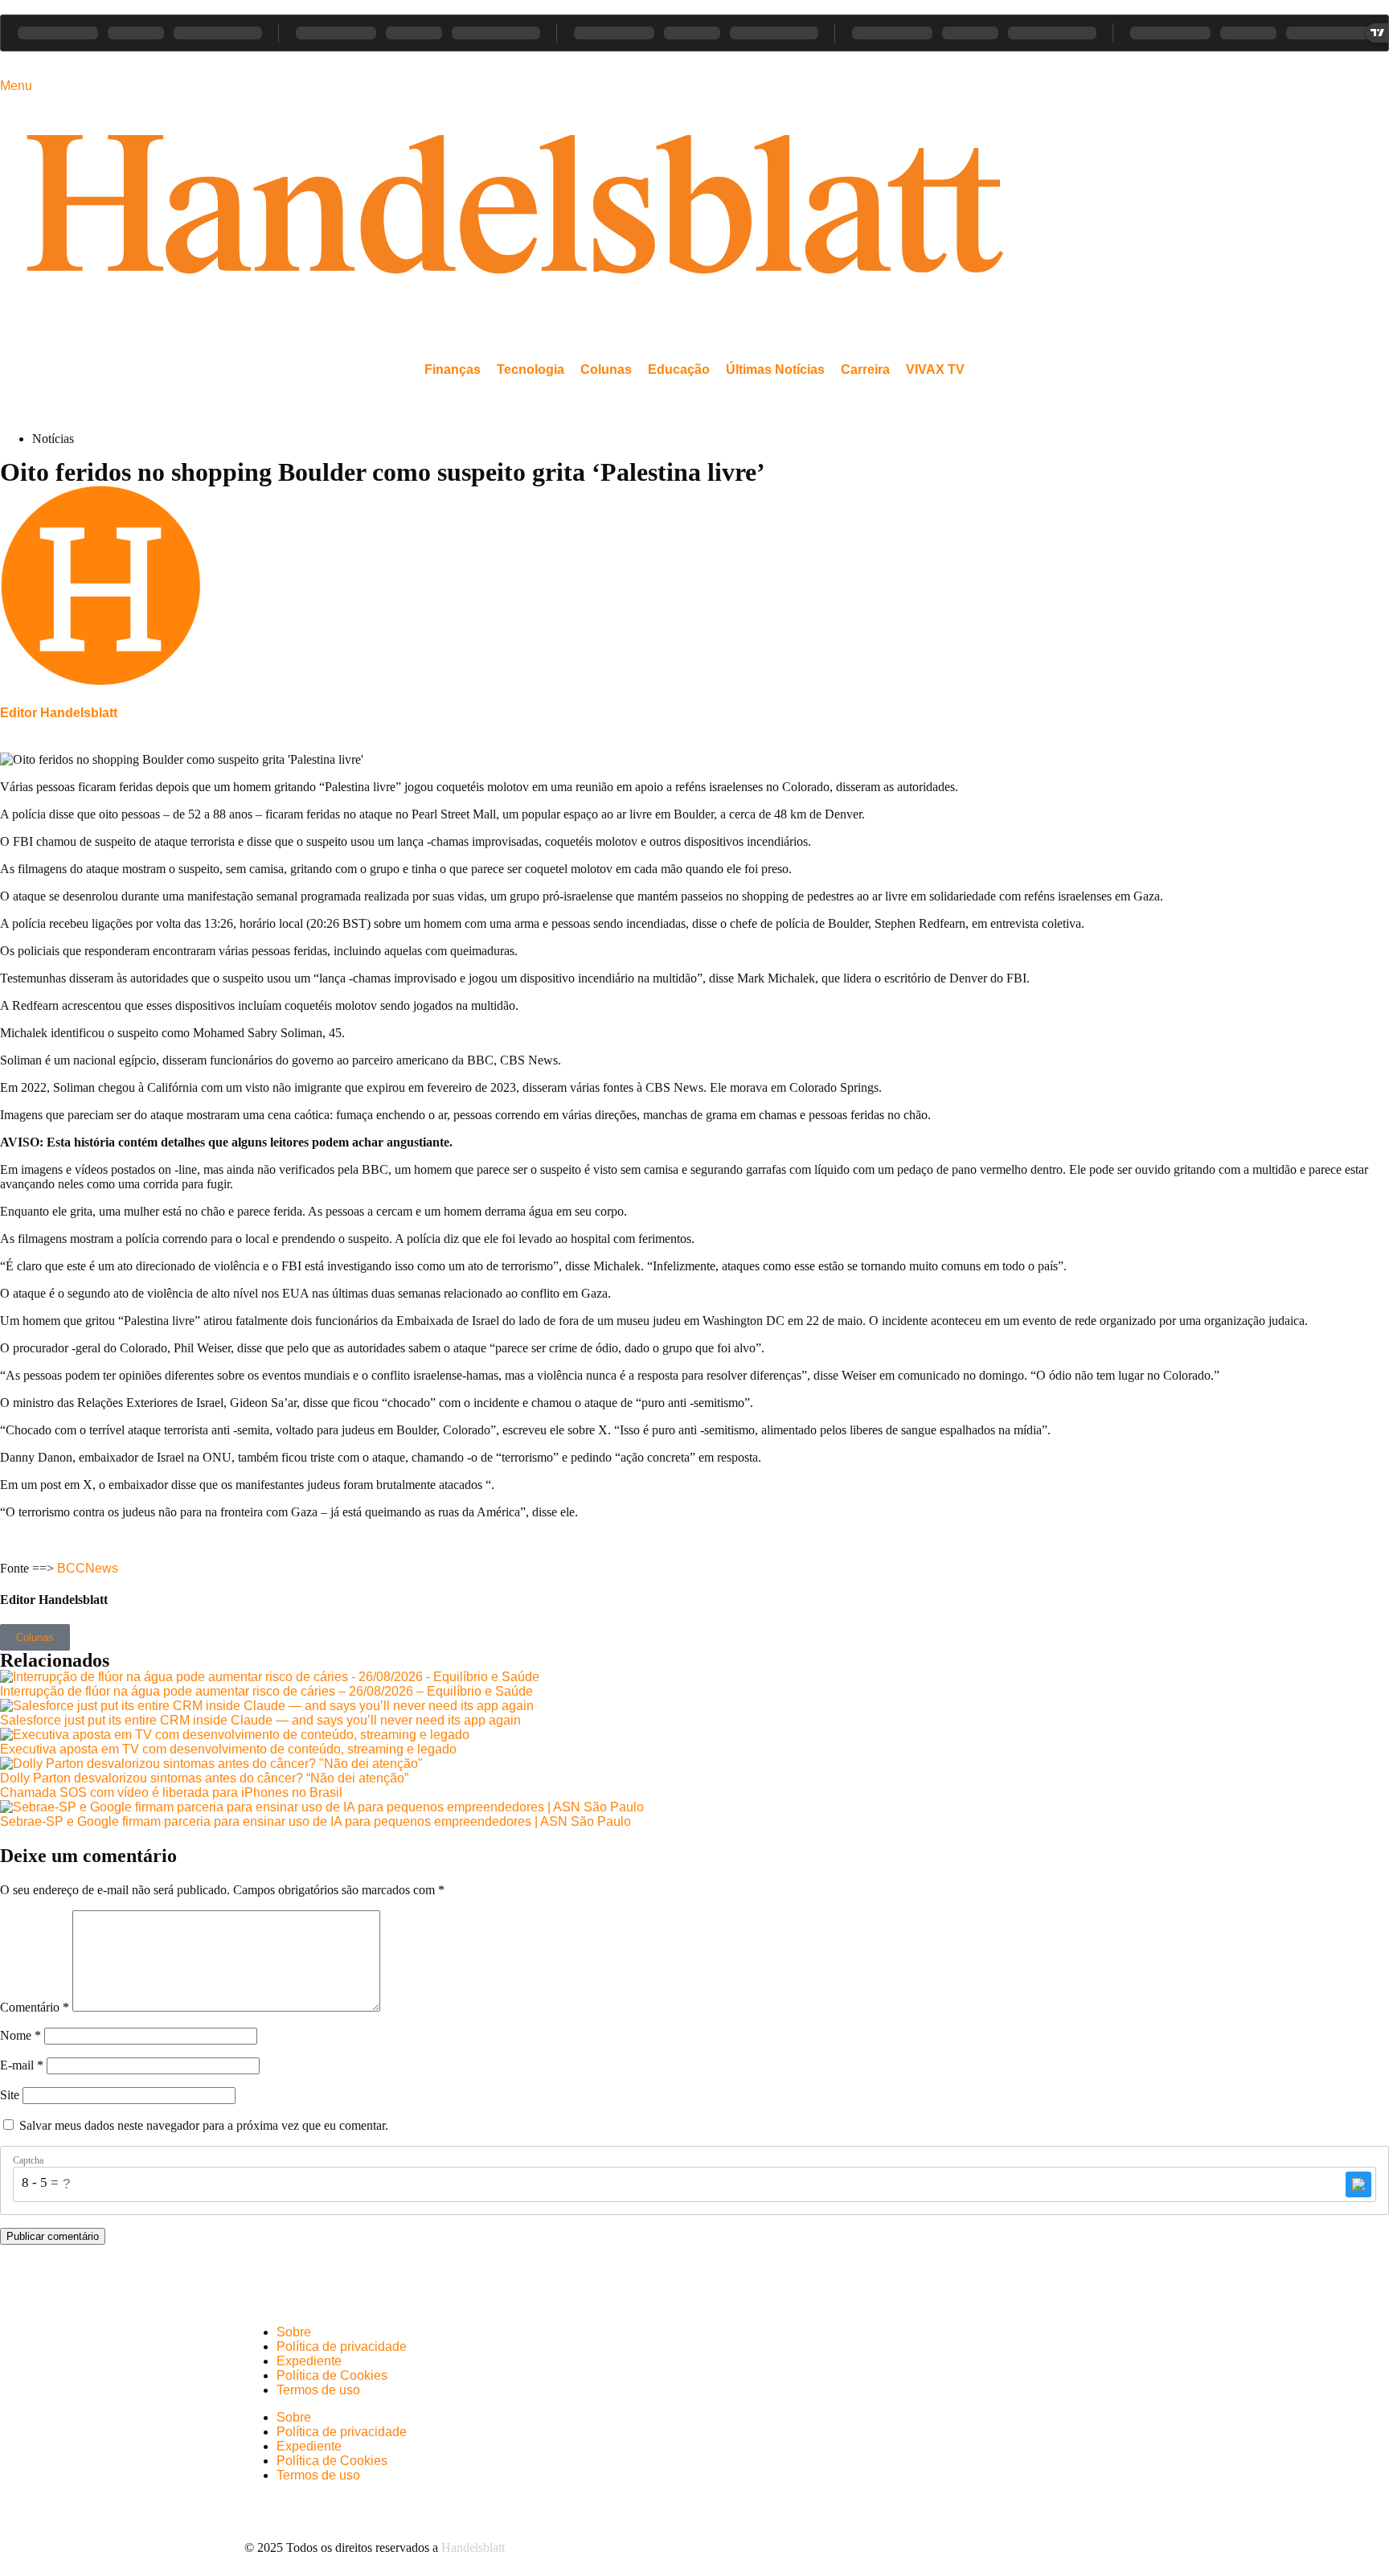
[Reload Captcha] (1358, 2184)
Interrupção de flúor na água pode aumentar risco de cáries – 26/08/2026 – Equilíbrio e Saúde (266, 1691)
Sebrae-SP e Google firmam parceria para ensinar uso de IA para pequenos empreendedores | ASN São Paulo (315, 1821)
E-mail (22, 2065)
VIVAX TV (935, 369)
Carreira (865, 369)
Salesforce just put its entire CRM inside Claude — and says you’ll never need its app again (260, 1720)
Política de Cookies (332, 2375)
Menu (16, 86)
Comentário (35, 2007)
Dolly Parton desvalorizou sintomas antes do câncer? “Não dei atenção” (204, 1778)
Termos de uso (318, 2390)
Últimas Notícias (775, 369)
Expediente (309, 2361)
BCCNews (88, 1568)
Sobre (294, 2332)
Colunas (606, 369)
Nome (20, 2035)
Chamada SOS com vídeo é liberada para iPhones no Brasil (171, 1793)
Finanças (453, 369)
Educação (679, 369)
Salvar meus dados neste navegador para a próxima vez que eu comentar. (204, 2125)
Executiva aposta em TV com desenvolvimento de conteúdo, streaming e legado (228, 1749)
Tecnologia (531, 369)
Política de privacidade (342, 2346)
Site (10, 2095)
